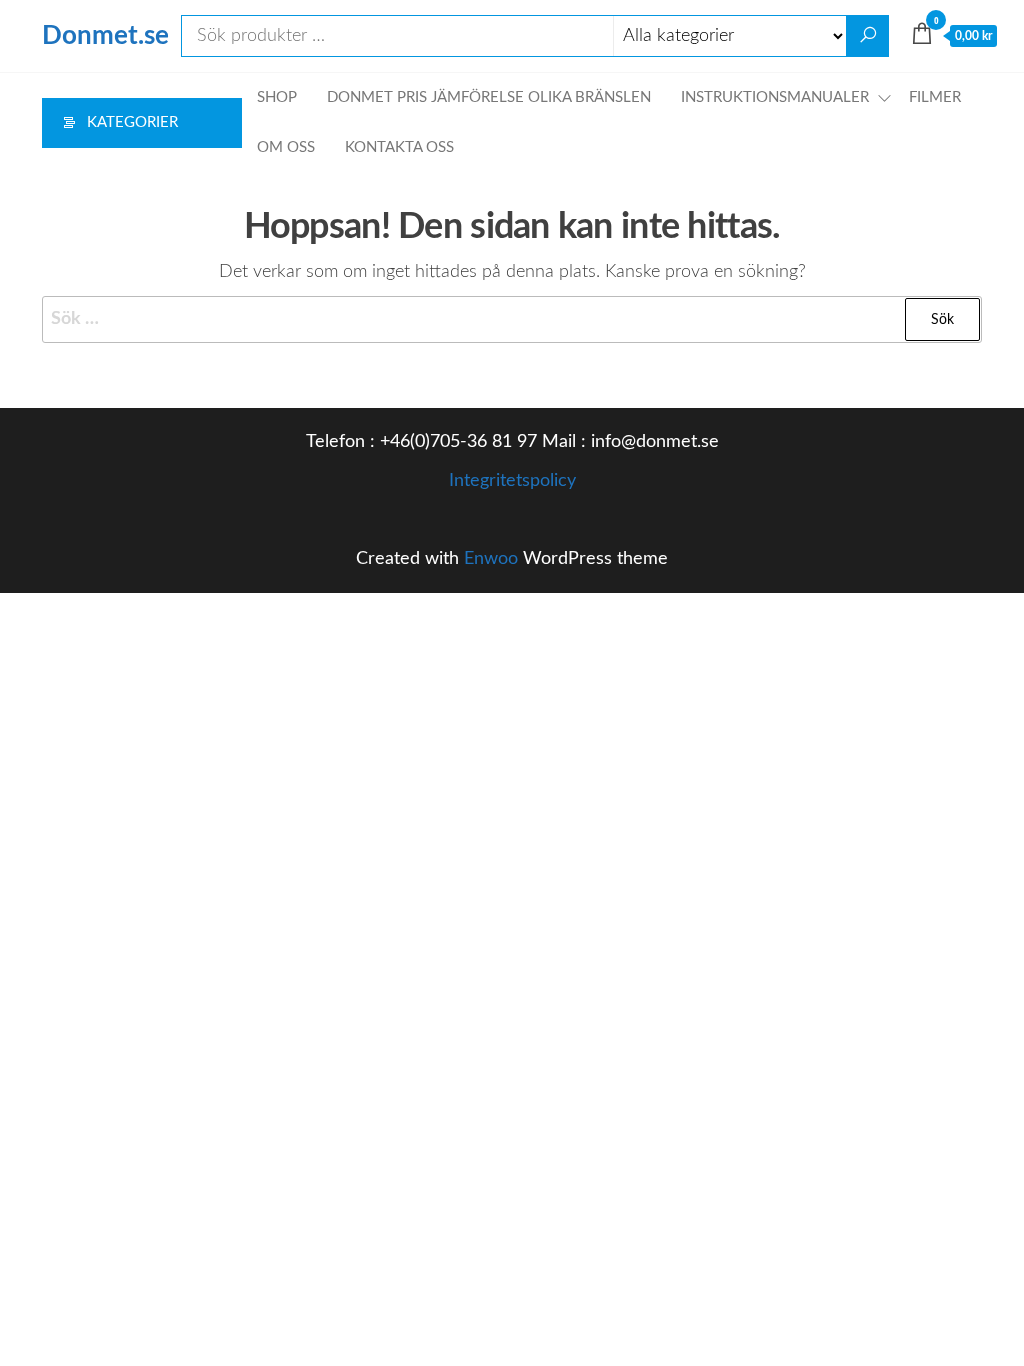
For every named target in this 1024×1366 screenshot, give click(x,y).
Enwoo (491, 559)
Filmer (935, 97)
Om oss (286, 147)
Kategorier (132, 122)
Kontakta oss (399, 147)
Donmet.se (105, 36)
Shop (277, 97)
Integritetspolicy (512, 481)
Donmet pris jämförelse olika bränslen (489, 97)
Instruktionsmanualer (775, 97)
